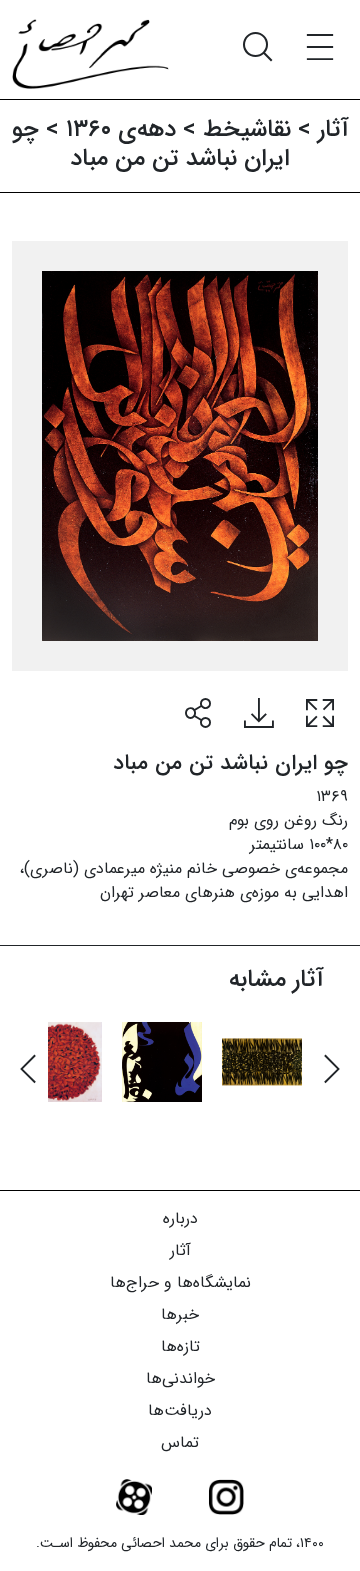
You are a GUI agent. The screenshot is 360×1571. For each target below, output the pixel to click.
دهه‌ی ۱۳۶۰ (121, 130)
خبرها (180, 1314)
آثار (180, 1250)
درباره (180, 1218)
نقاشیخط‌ (247, 130)
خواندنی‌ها (180, 1378)
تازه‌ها (180, 1346)
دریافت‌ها (180, 1410)
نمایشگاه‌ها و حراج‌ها (180, 1282)
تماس (180, 1442)
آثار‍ (333, 130)
